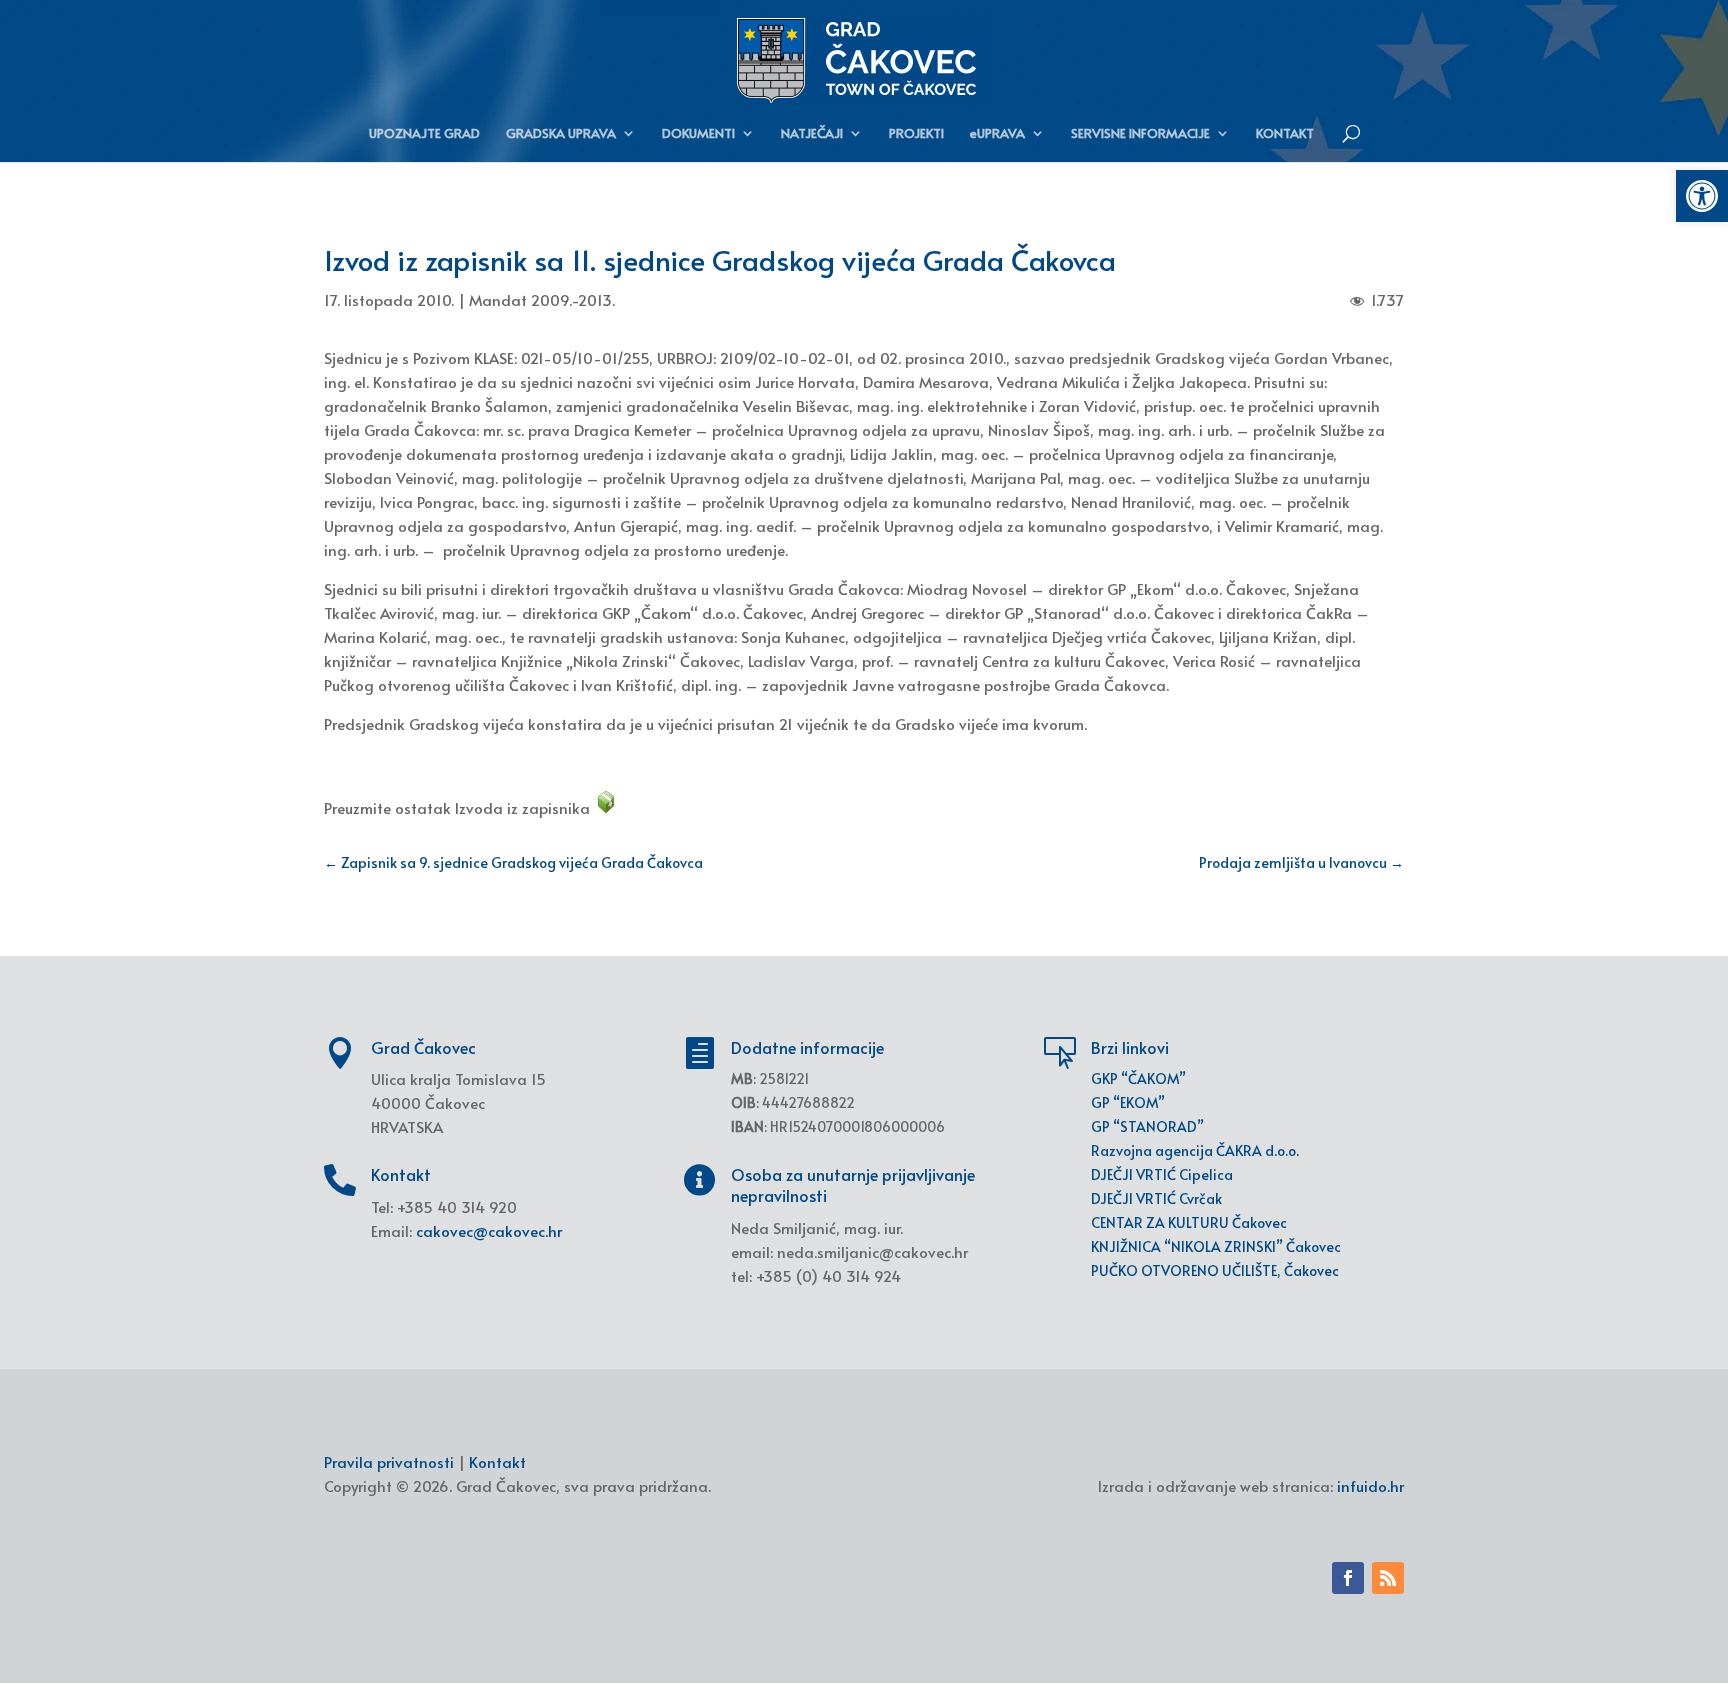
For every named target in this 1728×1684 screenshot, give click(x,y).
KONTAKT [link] (1285, 134)
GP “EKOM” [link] (1128, 1102)
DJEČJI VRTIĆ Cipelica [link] (1162, 1174)
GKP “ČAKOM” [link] (1138, 1078)
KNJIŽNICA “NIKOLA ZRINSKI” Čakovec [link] (1216, 1246)
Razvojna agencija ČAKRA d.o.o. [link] (1195, 1150)
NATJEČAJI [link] (812, 134)
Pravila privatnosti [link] (389, 1461)
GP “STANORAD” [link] (1147, 1126)
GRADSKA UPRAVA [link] (561, 134)
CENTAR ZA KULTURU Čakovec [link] (1189, 1222)
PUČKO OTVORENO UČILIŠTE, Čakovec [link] (1215, 1270)
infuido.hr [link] (1370, 1485)
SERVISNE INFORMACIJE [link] (1140, 134)
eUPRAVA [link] (997, 134)
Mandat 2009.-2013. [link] (542, 299)
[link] (1702, 196)
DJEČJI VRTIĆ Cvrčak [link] (1156, 1198)
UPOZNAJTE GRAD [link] (424, 134)
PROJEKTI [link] (916, 134)
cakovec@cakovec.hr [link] (489, 1230)
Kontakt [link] (497, 1461)
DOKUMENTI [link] (698, 134)
